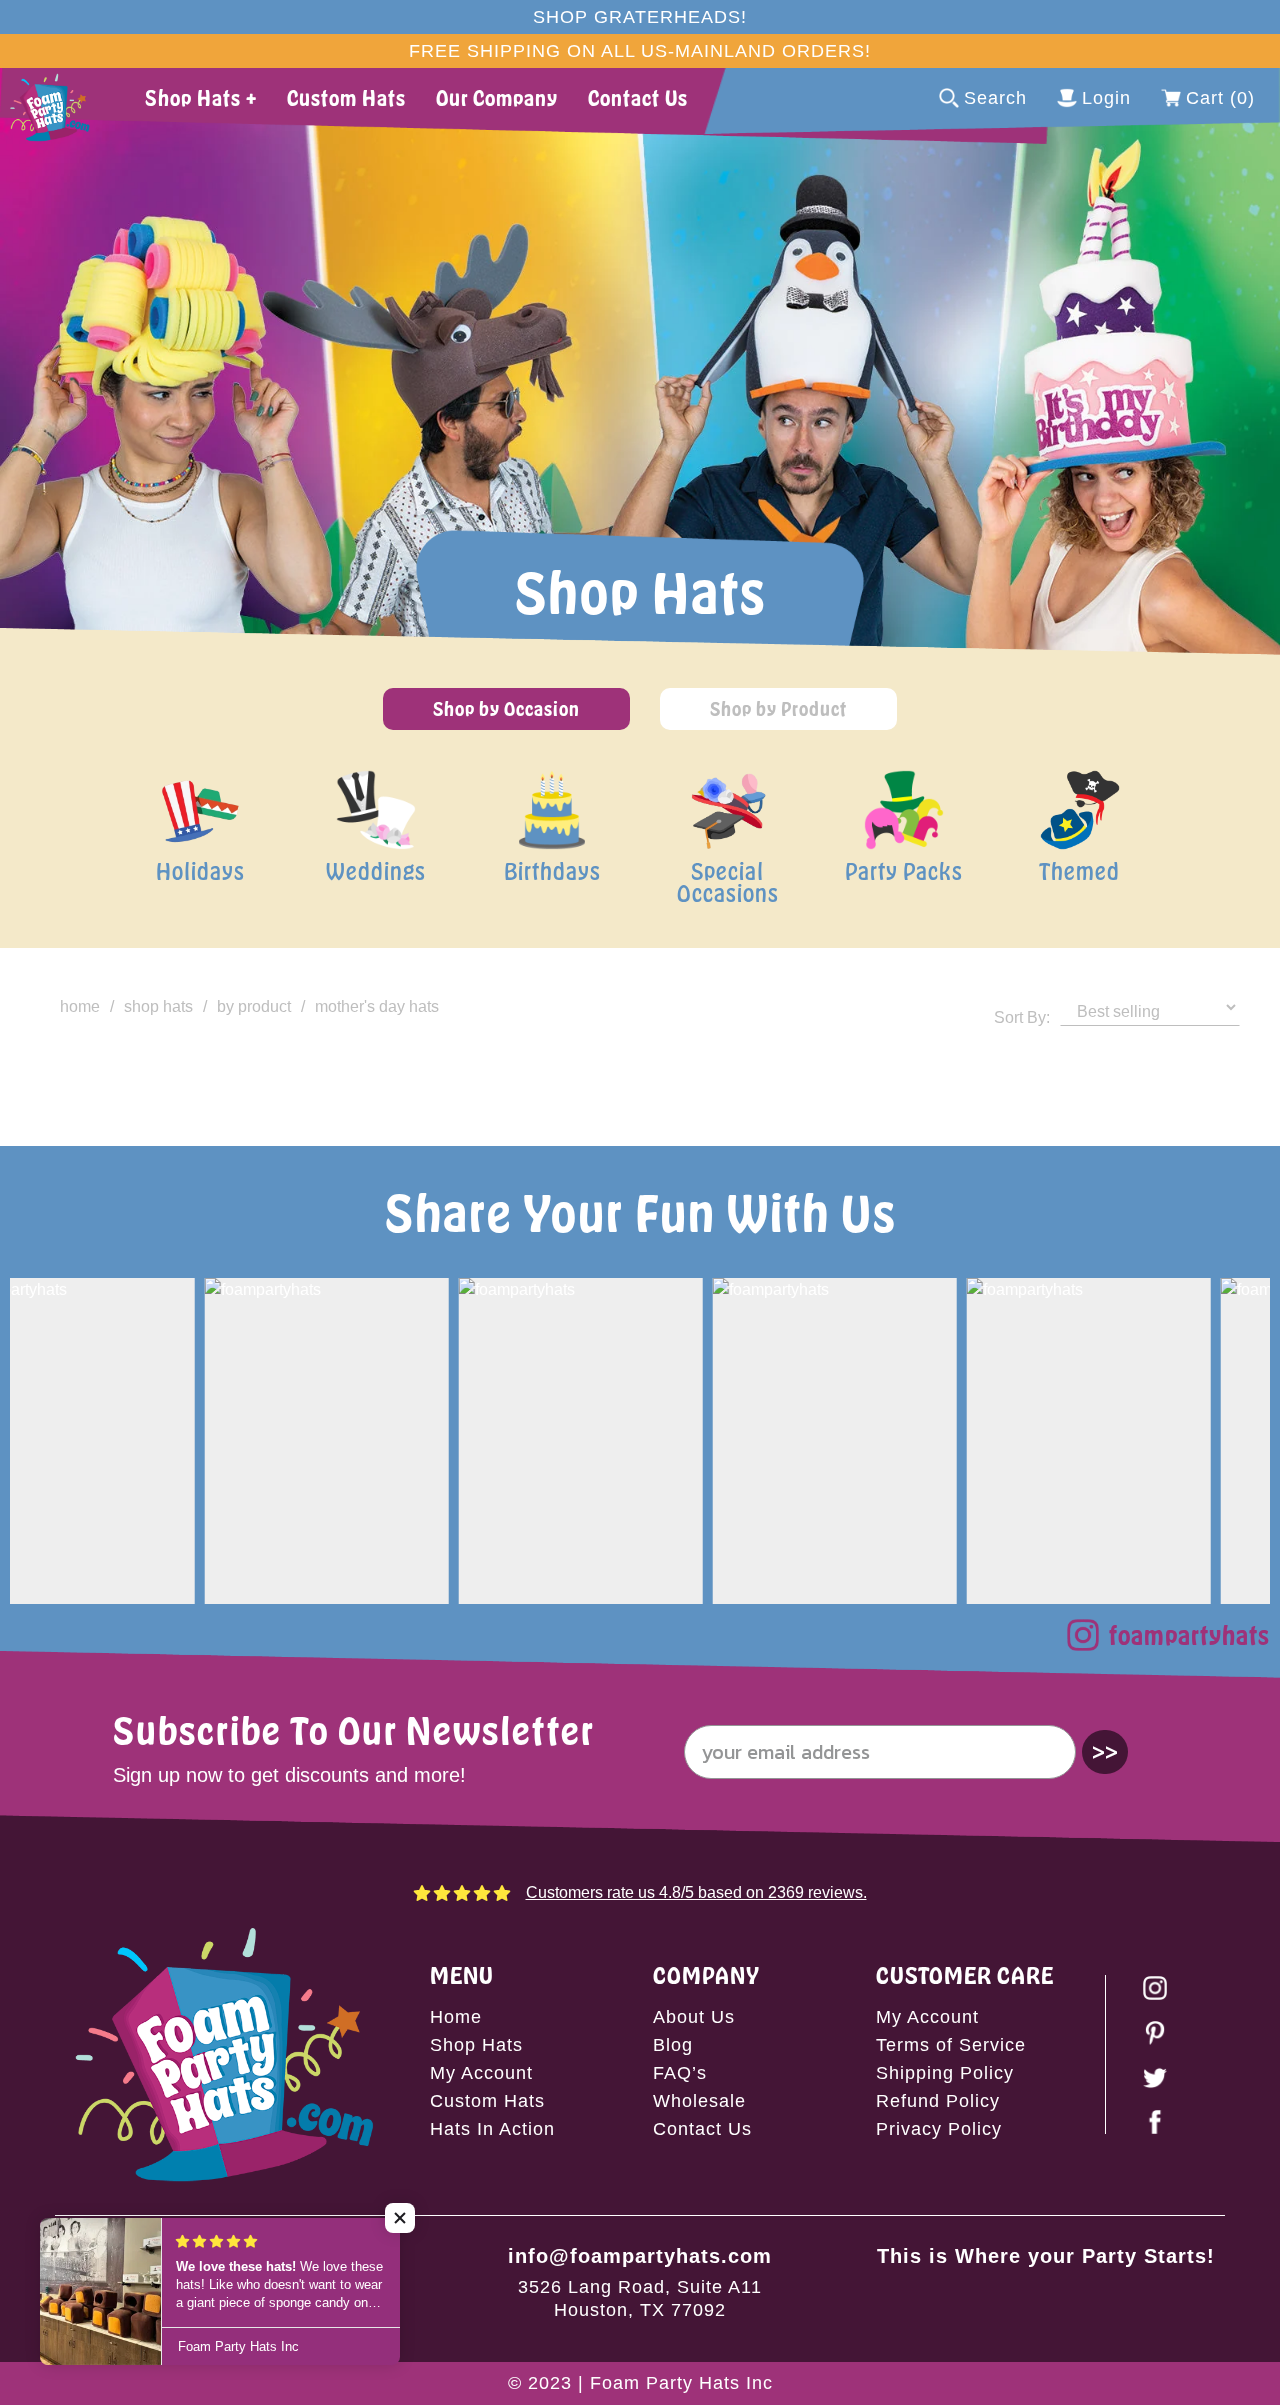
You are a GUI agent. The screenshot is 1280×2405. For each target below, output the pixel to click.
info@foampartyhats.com (640, 2256)
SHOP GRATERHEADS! (640, 17)
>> (1105, 1751)
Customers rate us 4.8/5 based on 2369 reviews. (696, 1892)
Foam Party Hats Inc (681, 2383)
